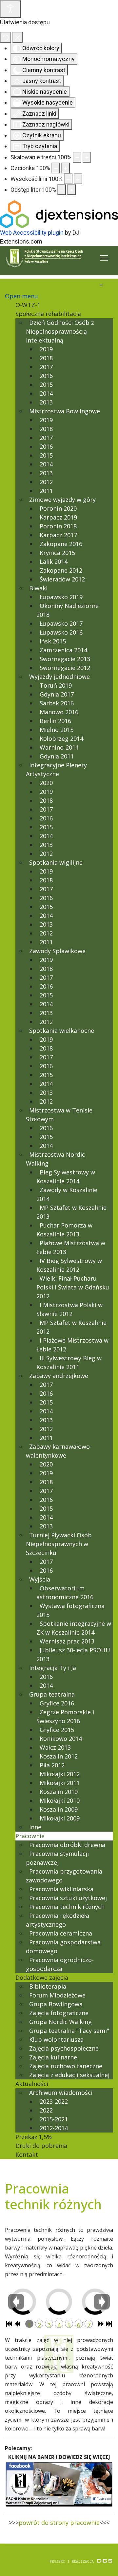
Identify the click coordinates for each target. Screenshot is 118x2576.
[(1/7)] (38, 2306)
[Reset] (6, 37)
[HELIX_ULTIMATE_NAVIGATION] (104, 258)
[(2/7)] (74, 2306)
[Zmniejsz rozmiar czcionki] (56, 168)
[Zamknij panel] (18, 37)
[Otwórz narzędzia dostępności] (10, 9)
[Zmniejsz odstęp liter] (62, 190)
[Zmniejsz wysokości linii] (68, 179)
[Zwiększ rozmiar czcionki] (66, 168)
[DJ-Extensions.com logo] (59, 214)
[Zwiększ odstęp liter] (71, 190)
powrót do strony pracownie (59, 2523)
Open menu (21, 296)
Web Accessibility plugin (32, 233)
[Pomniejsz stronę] (77, 157)
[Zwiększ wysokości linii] (78, 179)
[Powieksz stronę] (87, 157)
